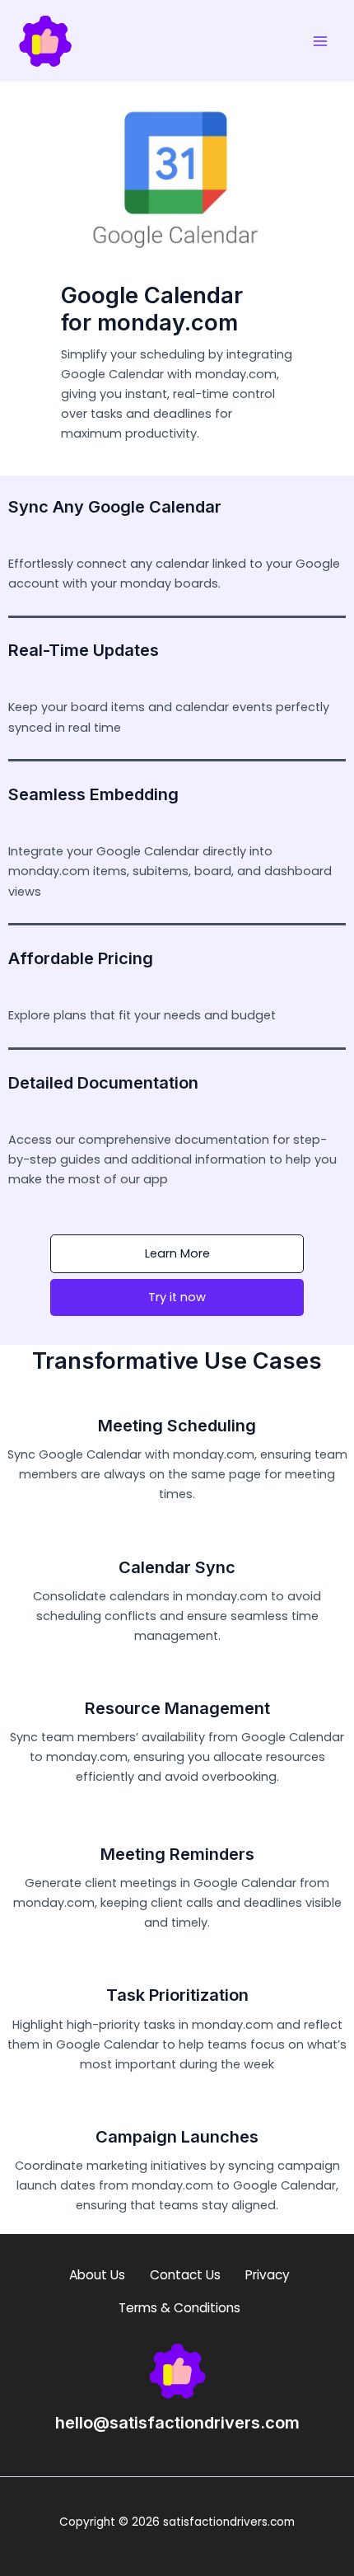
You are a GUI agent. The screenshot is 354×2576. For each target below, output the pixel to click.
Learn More (177, 1253)
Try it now (177, 1297)
